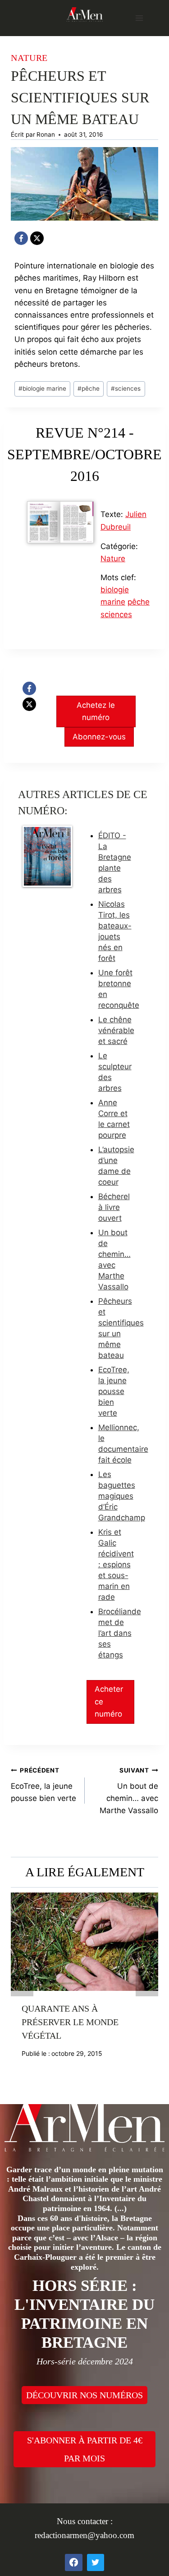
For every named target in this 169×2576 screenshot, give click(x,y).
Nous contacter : (85, 2521)
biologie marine (42, 388)
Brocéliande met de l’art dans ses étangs (120, 1633)
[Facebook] (21, 238)
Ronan (46, 134)
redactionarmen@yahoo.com (84, 2535)
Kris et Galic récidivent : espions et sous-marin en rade (116, 1565)
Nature (29, 58)
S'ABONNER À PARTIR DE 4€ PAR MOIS (85, 2449)
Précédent (22, 1985)
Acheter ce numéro (109, 1701)
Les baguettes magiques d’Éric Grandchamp (122, 1496)
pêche (89, 388)
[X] (37, 238)
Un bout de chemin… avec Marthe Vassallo (129, 1791)
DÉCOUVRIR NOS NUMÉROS (84, 2395)
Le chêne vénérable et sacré (116, 1030)
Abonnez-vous (99, 737)
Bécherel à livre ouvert (114, 1207)
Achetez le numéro (96, 711)
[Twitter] (96, 2562)
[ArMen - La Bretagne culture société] (85, 14)
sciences (126, 388)
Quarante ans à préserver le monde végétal (70, 2022)
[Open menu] (139, 18)
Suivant (147, 1985)
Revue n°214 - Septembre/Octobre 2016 (84, 454)
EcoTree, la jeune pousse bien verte (114, 1391)
